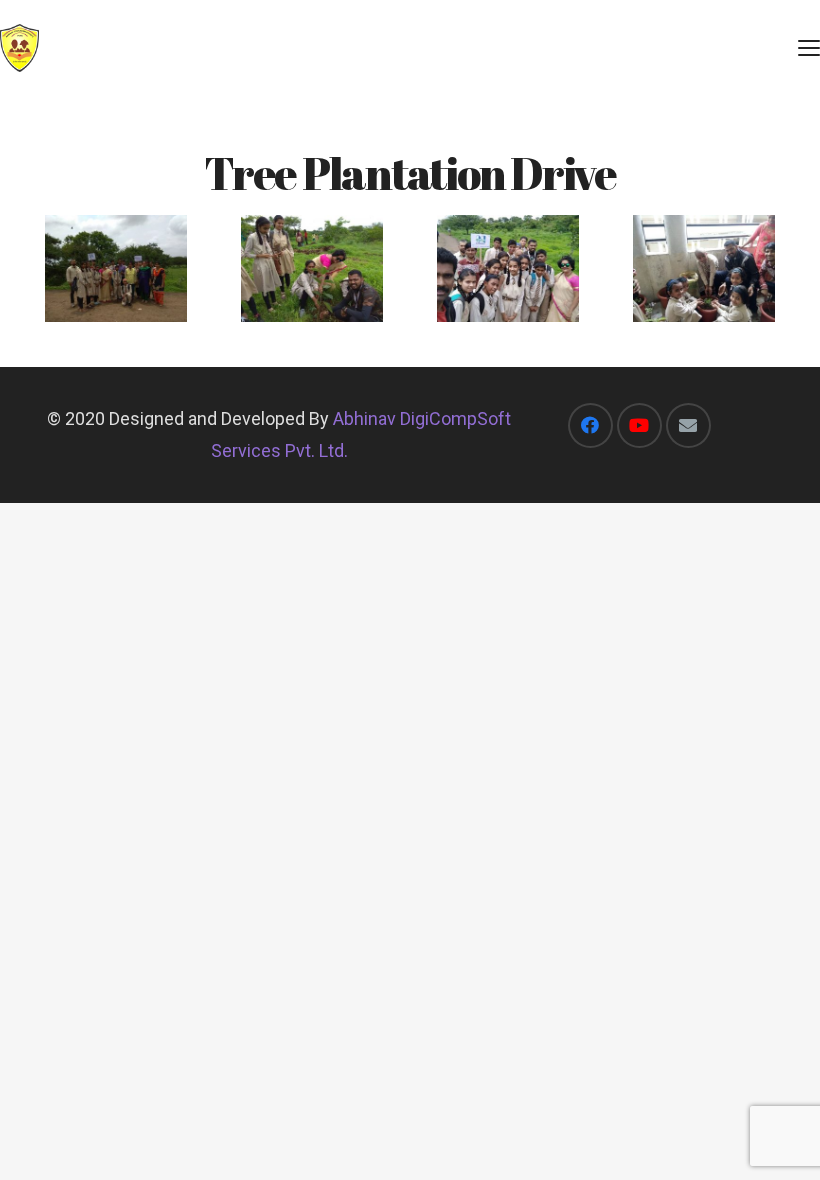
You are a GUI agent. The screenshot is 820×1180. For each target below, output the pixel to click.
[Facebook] (590, 425)
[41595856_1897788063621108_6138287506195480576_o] (116, 268)
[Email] (688, 425)
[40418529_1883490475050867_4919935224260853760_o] (704, 268)
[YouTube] (639, 425)
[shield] (19, 48)
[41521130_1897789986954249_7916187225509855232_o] (508, 268)
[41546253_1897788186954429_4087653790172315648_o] (312, 268)
